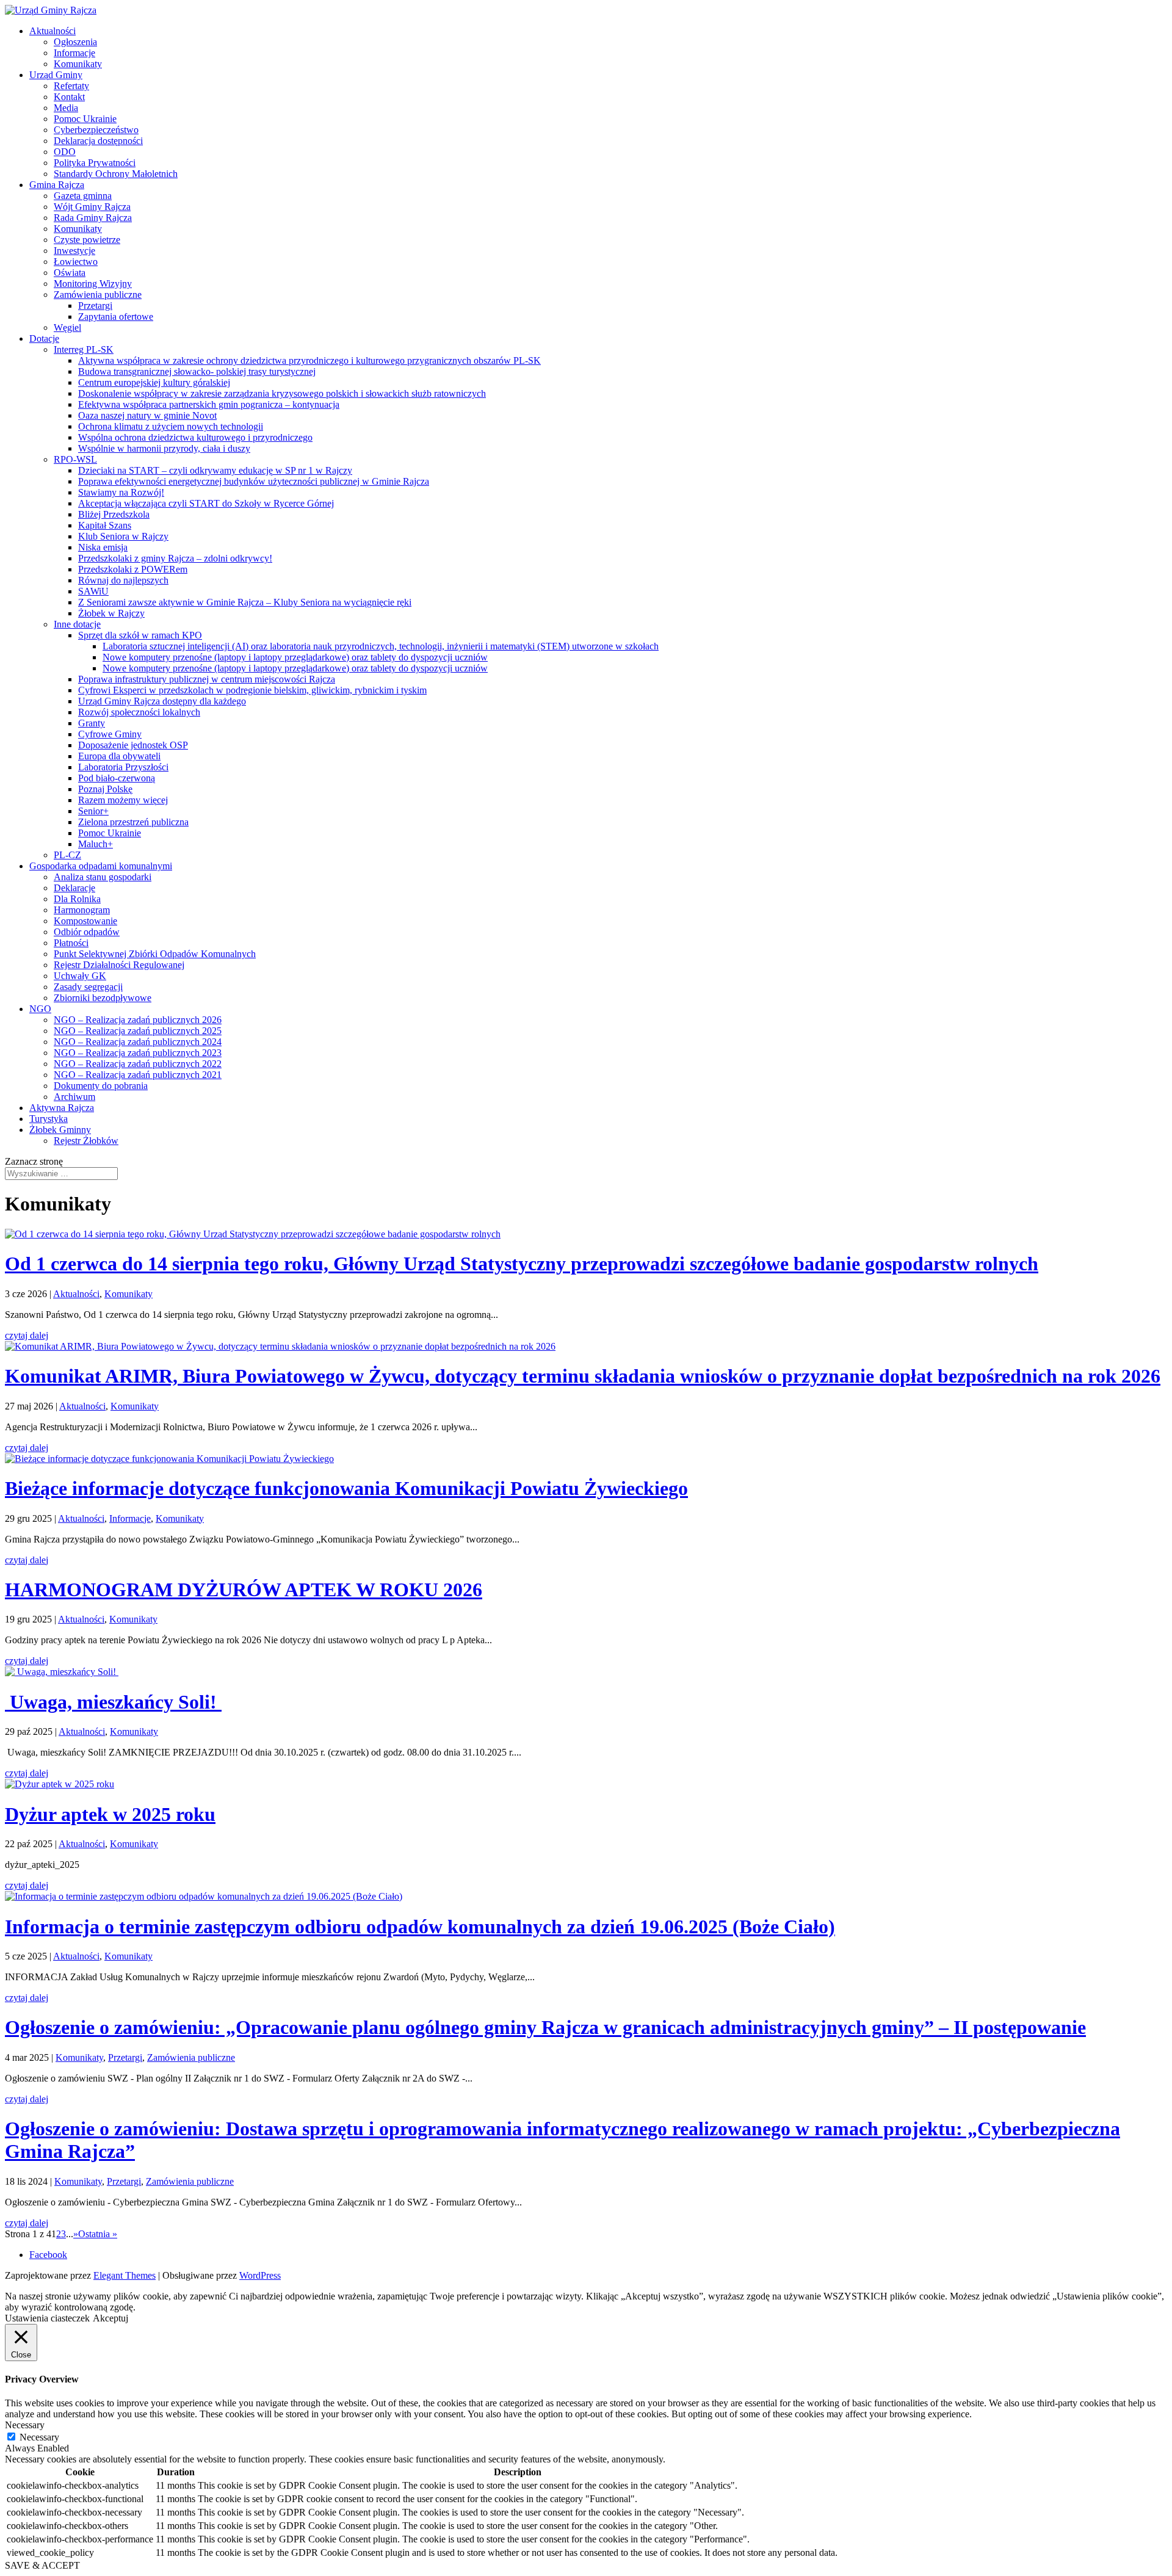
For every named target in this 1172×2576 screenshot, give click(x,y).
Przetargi (95, 306)
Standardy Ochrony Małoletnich (116, 174)
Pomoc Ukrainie (85, 119)
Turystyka (49, 1119)
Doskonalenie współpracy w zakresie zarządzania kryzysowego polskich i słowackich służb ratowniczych (282, 393)
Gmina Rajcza (57, 185)
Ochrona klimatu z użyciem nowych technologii (171, 426)
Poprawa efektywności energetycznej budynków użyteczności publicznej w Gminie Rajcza (254, 481)
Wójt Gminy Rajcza (92, 207)
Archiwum (74, 1097)
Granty (92, 723)
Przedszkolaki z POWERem (133, 569)
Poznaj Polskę (105, 789)
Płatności (71, 943)
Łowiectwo (76, 262)
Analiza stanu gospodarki (103, 877)
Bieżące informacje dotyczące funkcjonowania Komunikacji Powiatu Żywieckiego (346, 1488)
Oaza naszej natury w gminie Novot (147, 415)
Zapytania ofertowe (116, 317)
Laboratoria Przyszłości (123, 767)
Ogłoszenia (75, 42)
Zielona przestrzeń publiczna (133, 822)
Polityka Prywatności (95, 163)
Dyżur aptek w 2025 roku (110, 1814)
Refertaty (71, 86)
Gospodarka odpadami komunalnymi (101, 866)
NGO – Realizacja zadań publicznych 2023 (138, 1053)
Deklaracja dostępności (98, 141)
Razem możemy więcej (123, 800)
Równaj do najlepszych (123, 580)
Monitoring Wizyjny (93, 284)
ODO (65, 152)
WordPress (260, 2275)
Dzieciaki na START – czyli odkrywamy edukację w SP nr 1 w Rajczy (215, 470)
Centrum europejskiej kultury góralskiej (154, 382)
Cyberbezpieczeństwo (96, 130)
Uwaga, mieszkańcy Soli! (113, 1702)
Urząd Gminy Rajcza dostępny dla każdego (162, 701)
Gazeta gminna (83, 196)
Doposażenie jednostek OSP (133, 745)
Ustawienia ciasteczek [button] (47, 2318)
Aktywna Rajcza (62, 1108)
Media (66, 108)
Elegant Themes (125, 2275)
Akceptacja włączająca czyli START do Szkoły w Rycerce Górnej (206, 503)
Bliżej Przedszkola (114, 514)
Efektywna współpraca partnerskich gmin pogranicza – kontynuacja (209, 404)
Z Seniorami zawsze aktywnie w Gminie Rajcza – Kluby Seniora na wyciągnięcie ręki (245, 602)
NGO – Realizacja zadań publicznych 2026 (138, 1020)
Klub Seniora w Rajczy (123, 536)
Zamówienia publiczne (98, 295)
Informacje (74, 53)
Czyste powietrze (87, 240)
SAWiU (93, 591)
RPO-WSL (75, 459)
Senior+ (93, 811)
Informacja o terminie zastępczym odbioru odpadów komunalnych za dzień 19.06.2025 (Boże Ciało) (420, 1927)
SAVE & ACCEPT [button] (42, 2565)
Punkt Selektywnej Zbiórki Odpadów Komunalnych (155, 954)
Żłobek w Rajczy (111, 613)
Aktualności (52, 31)
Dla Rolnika (77, 899)
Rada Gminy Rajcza (93, 218)
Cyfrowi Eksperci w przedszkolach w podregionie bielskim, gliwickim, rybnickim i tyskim (252, 690)
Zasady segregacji (88, 987)
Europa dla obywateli (119, 756)
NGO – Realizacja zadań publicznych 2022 (138, 1064)
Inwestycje (74, 251)
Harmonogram (82, 910)
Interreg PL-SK (84, 349)
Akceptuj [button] (110, 2318)
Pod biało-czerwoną (117, 778)
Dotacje (44, 338)
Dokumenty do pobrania (101, 1086)
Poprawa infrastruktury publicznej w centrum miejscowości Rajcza (207, 679)
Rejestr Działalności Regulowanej (119, 965)
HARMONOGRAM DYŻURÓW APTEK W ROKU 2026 (244, 1590)
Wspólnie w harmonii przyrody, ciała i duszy (164, 448)
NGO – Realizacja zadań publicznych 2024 (138, 1042)
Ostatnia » (98, 2234)
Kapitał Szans (105, 525)
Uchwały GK (80, 976)
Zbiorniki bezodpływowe (103, 998)
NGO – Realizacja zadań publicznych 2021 (138, 1075)
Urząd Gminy (56, 75)
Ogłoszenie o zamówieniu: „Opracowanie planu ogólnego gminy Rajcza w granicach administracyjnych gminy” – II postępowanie (545, 2027)
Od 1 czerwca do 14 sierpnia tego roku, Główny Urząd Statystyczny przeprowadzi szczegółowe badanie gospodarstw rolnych (522, 1264)
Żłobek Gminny (60, 1130)
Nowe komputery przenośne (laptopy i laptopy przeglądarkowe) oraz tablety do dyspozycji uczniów (295, 657)
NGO (40, 1009)
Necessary (39, 2437)
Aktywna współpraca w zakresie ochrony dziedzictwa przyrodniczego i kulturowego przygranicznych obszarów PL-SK (309, 360)
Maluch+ (96, 844)
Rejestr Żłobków (86, 1141)
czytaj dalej (27, 1335)
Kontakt (69, 97)
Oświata (70, 273)
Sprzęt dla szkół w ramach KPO (140, 635)
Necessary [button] (25, 2425)
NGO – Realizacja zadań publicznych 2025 (138, 1031)
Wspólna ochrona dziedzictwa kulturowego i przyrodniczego (195, 437)
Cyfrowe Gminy (110, 734)
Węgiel (67, 327)
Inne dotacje (77, 624)
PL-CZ (67, 855)
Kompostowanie (85, 921)
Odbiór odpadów (87, 932)
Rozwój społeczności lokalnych (139, 712)
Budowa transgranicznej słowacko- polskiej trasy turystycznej (197, 371)
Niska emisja (103, 547)
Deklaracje (74, 888)
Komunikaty (78, 64)
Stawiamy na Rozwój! (121, 492)
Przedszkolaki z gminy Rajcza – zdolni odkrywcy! (175, 558)
